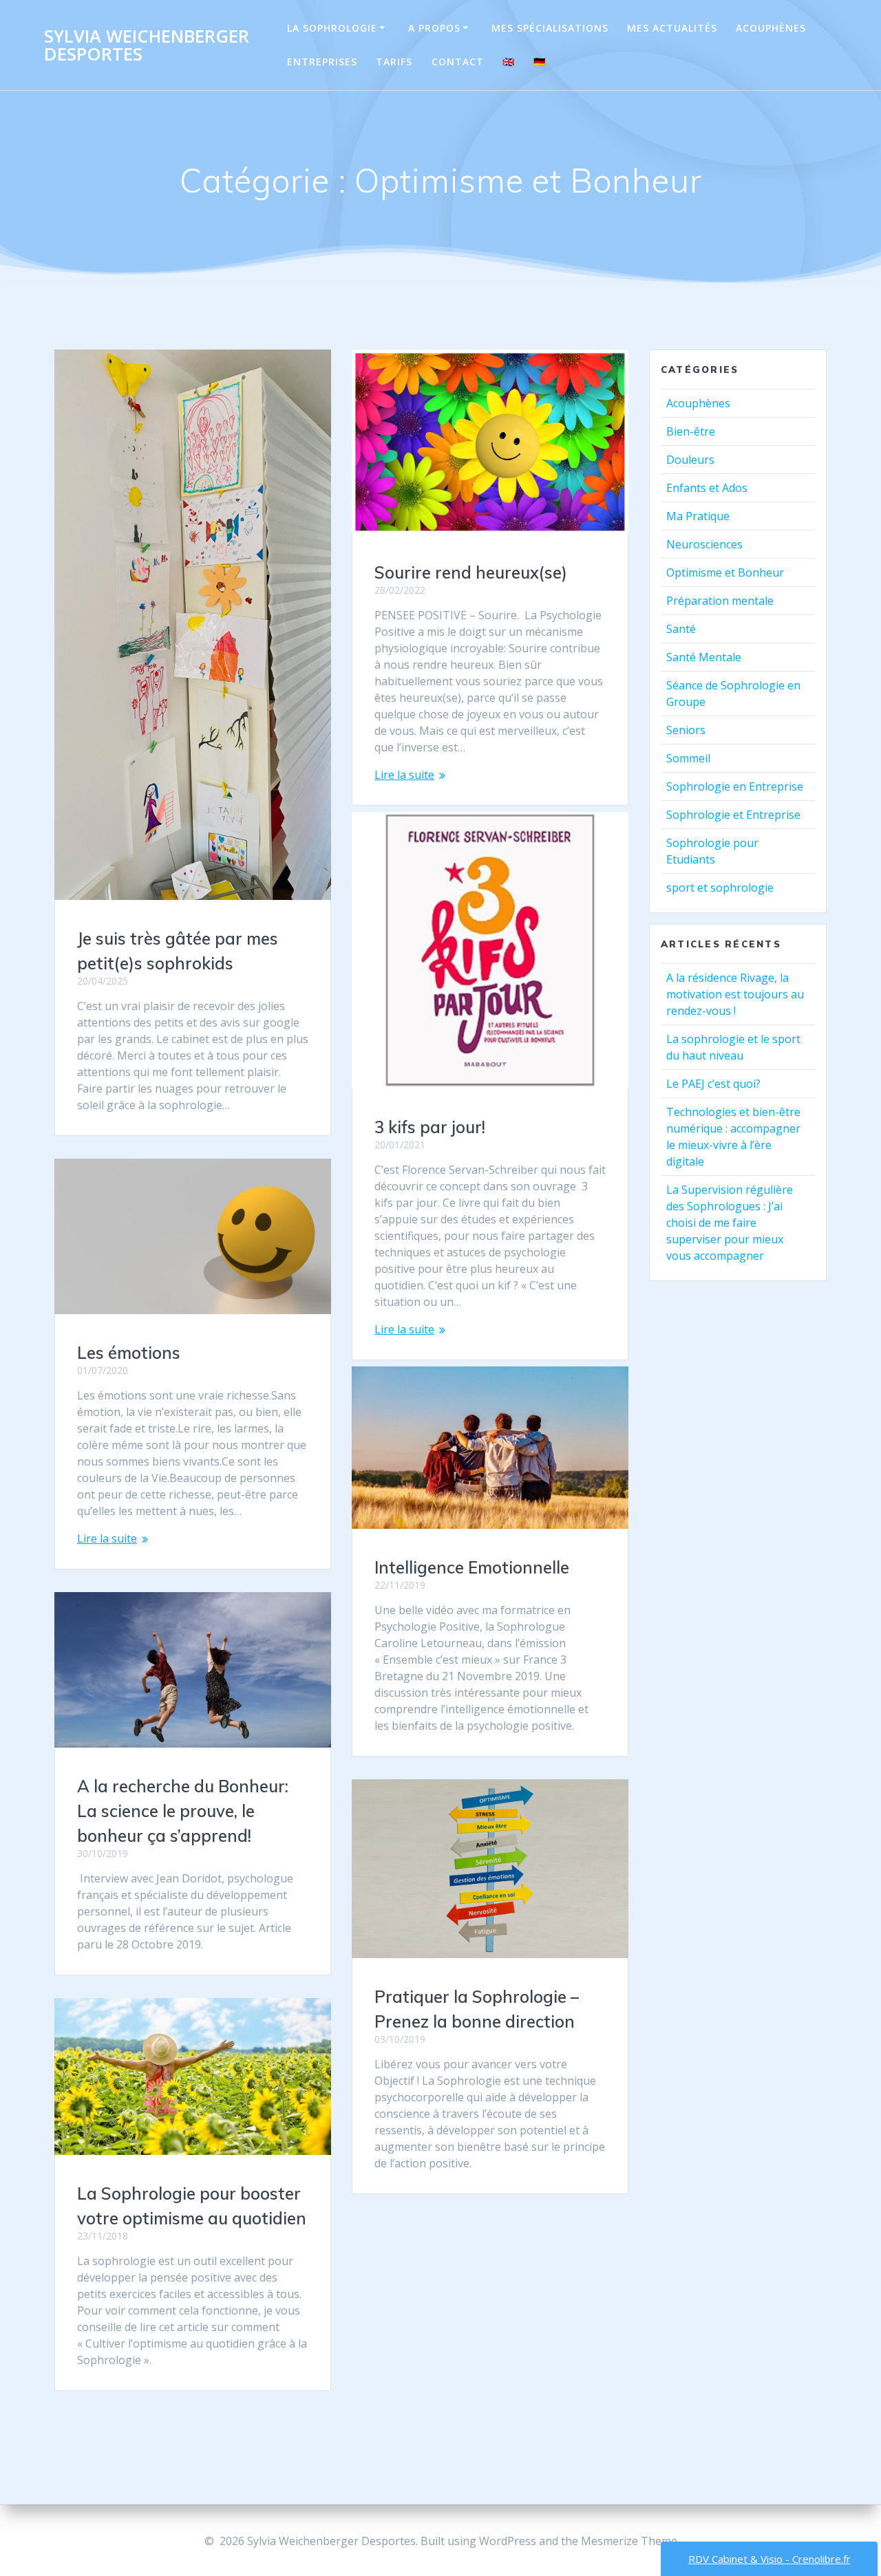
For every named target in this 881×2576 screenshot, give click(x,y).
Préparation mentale (720, 601)
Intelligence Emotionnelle (472, 1567)
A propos (434, 28)
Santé (681, 629)
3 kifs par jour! (430, 1127)
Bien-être (691, 431)
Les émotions (129, 1353)
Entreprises (322, 62)
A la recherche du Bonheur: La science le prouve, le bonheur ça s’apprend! (183, 1811)
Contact (458, 62)
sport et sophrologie (720, 888)
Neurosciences (704, 544)
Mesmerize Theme (629, 2541)
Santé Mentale (704, 657)
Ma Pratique (698, 516)
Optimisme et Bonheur (725, 572)
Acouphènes (771, 28)
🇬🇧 (509, 62)
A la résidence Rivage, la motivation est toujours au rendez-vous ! (735, 994)
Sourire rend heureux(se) (471, 572)
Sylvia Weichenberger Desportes (147, 45)
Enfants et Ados (707, 488)
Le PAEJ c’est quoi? (713, 1084)
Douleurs (690, 460)
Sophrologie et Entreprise (733, 815)
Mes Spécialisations (550, 28)
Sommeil (688, 758)
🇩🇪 (540, 62)
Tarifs (394, 62)
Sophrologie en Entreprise (735, 786)
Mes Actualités (672, 28)
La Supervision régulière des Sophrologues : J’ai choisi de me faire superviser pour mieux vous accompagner (730, 1223)
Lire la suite (404, 775)
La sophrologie (332, 28)
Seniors (686, 730)
